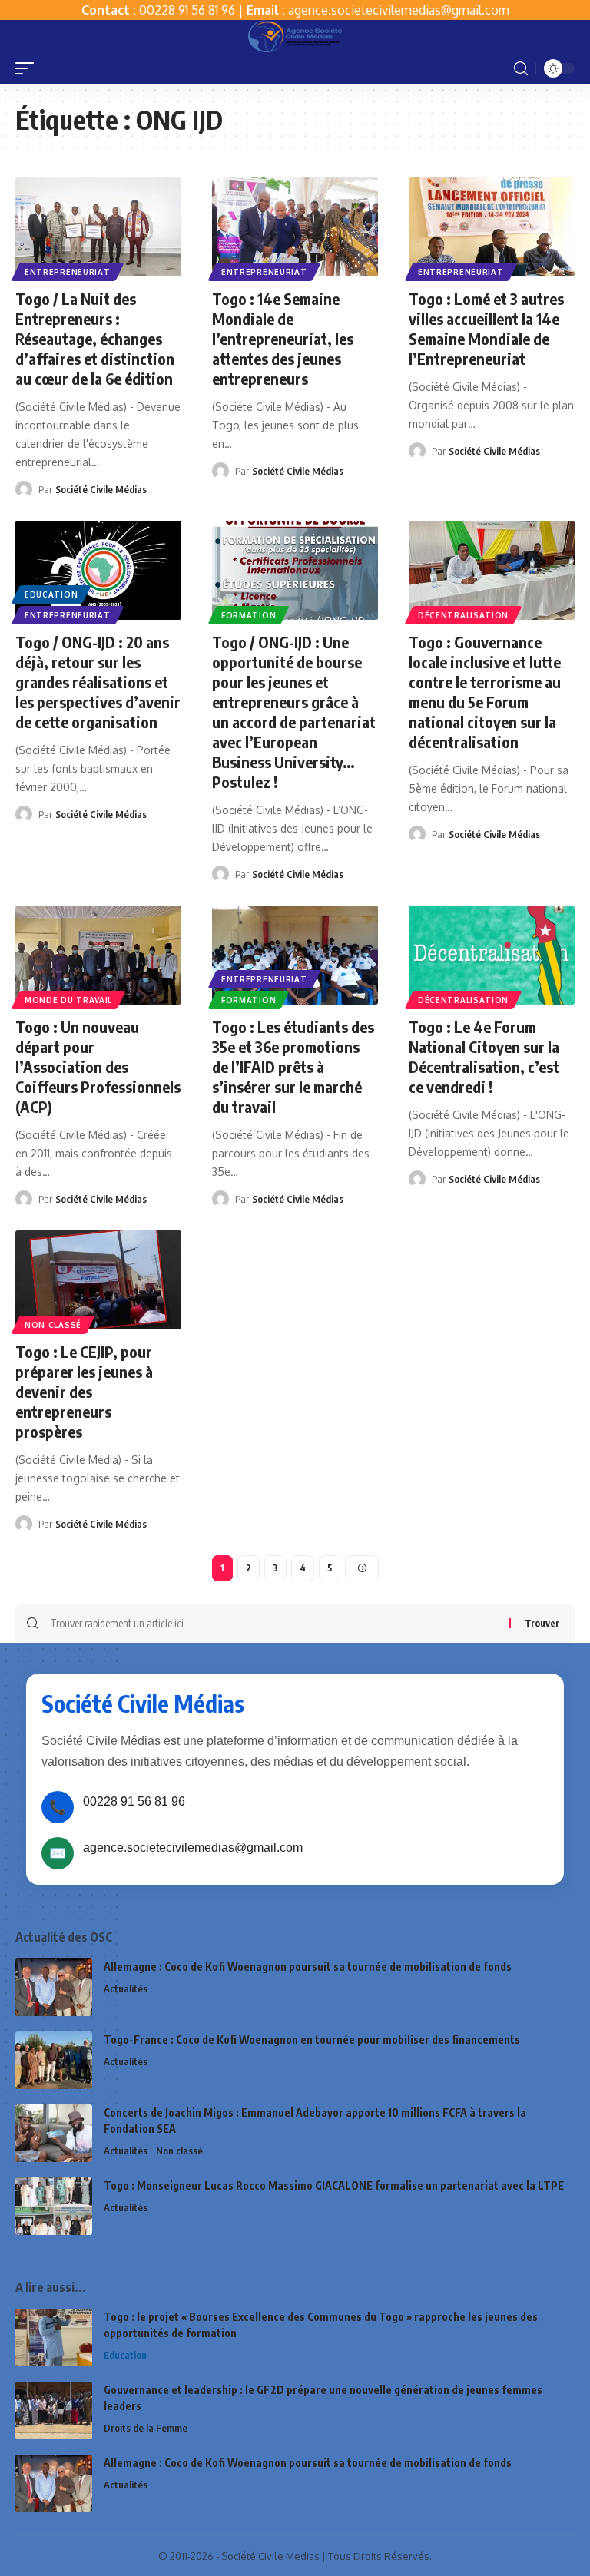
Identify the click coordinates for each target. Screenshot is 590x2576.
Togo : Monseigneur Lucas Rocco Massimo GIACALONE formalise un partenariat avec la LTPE (334, 2185)
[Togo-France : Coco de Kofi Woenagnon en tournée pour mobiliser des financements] (54, 2060)
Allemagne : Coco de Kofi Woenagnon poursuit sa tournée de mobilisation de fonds (308, 1967)
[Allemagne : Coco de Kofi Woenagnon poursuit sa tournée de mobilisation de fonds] (54, 1987)
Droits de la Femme (146, 2428)
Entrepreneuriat (68, 272)
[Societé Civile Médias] (295, 36)
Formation (249, 615)
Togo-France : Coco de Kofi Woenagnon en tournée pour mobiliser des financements (312, 2040)
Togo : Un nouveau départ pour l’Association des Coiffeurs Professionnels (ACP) (98, 1066)
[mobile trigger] (28, 68)
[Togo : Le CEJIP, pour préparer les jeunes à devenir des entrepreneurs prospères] (98, 1280)
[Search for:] (274, 1624)
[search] (521, 69)
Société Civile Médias (101, 489)
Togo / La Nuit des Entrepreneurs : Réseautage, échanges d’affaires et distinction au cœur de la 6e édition (95, 338)
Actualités (126, 1988)
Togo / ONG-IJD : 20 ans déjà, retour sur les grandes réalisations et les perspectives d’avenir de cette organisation (98, 682)
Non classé (53, 1325)
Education (51, 594)
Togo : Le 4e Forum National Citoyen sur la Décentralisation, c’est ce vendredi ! (484, 1056)
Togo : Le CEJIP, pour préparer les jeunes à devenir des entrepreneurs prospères (84, 1391)
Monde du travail (68, 1000)
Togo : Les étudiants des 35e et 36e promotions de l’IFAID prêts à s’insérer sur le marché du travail (293, 1066)
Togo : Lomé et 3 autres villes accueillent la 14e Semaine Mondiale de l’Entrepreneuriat (486, 328)
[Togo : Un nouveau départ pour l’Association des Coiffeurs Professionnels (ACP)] (98, 955)
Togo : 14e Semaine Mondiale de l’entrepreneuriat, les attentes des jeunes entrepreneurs (283, 338)
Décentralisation (463, 615)
